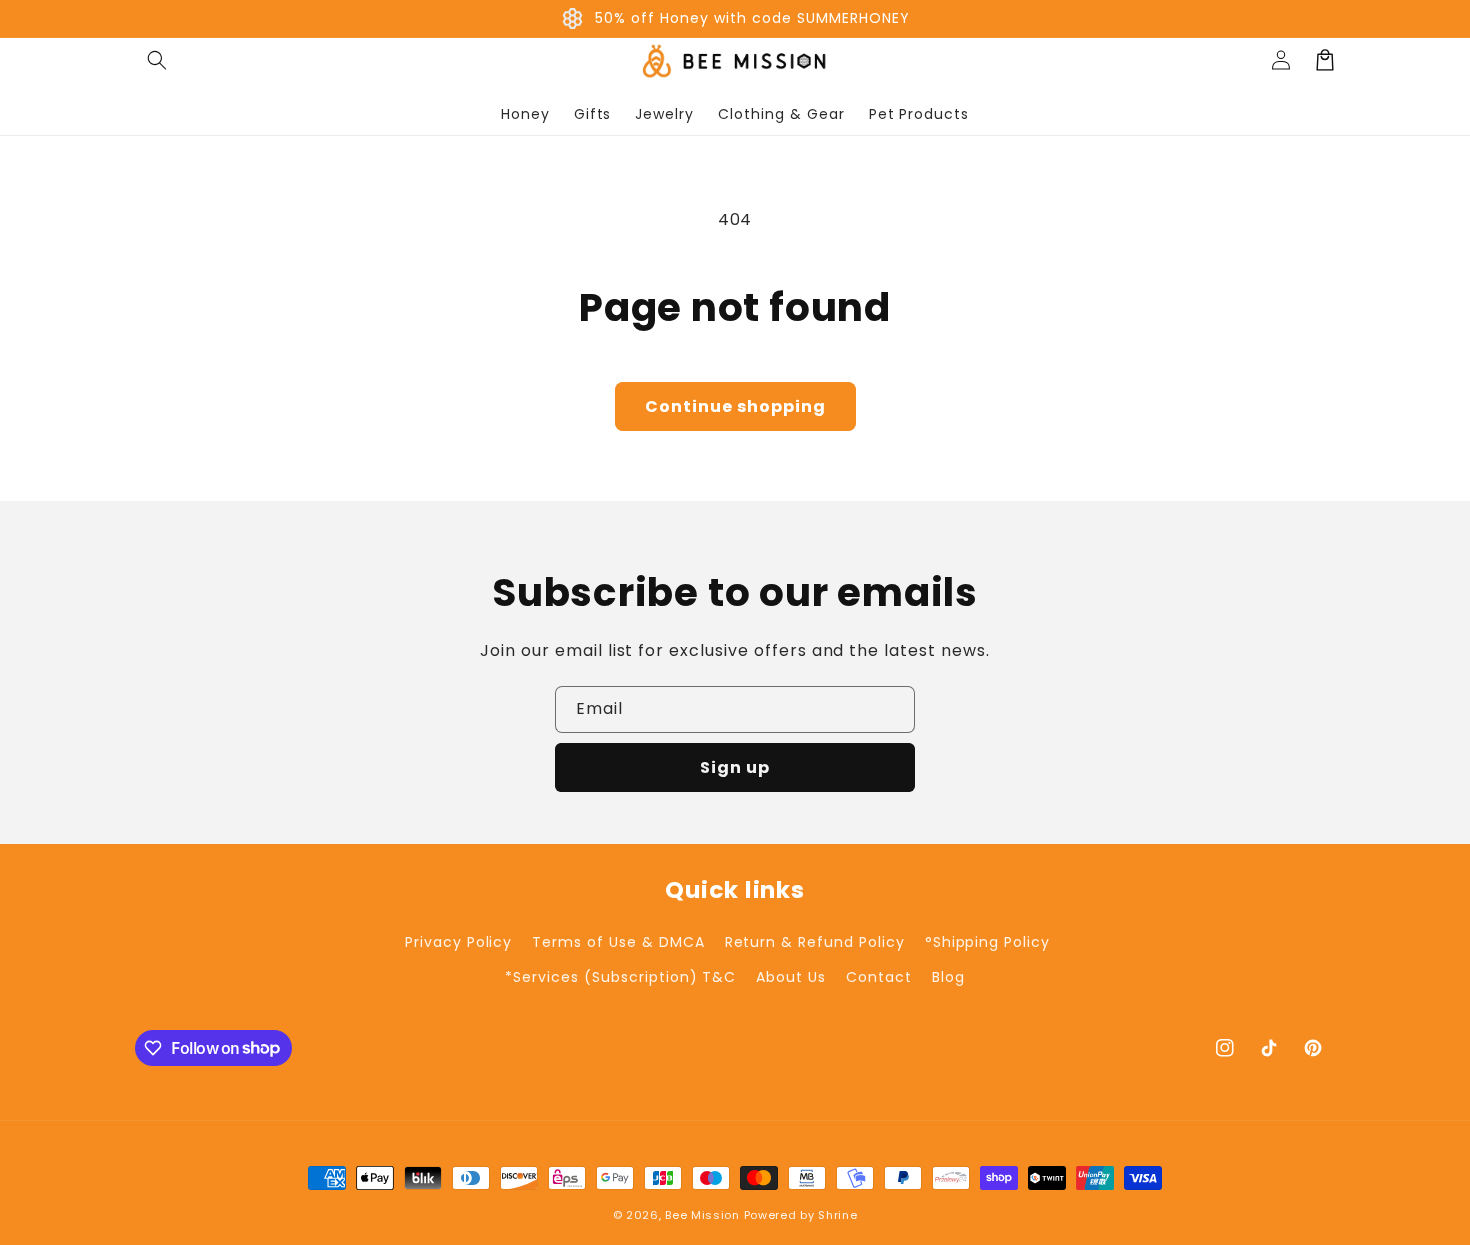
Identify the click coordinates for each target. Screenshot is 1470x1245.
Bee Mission (702, 1215)
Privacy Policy (458, 942)
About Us (791, 977)
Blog (948, 977)
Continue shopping (735, 406)
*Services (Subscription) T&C (620, 977)
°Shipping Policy (987, 942)
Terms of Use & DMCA (618, 942)
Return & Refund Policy (815, 942)
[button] (157, 60)
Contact (879, 977)
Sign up (735, 767)
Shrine (837, 1215)
